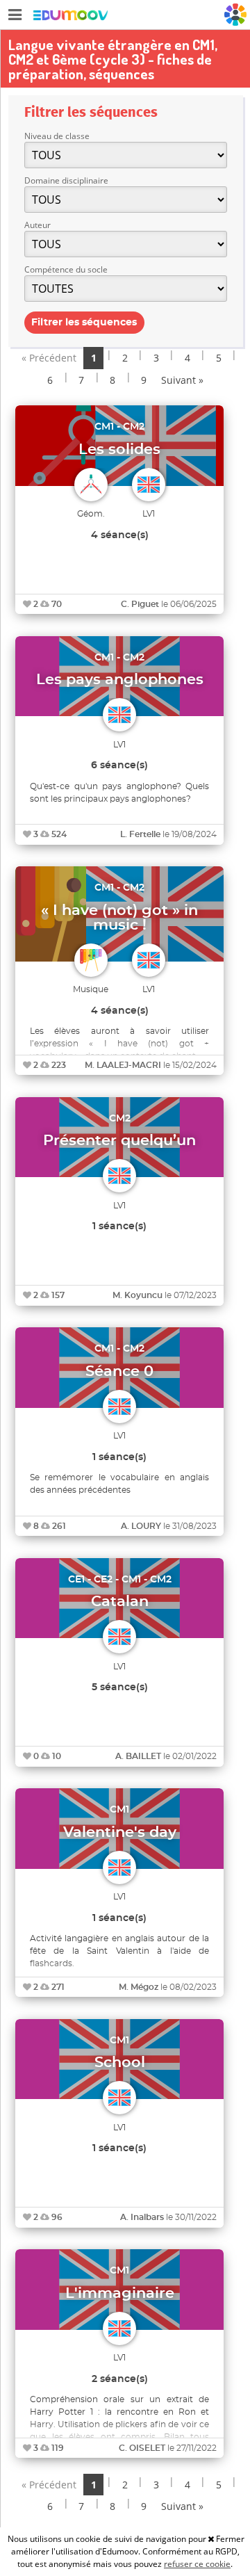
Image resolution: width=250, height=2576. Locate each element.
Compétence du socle (66, 269)
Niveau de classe (57, 136)
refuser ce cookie (197, 2564)
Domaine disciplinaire (66, 180)
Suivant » (182, 380)
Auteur (37, 225)
